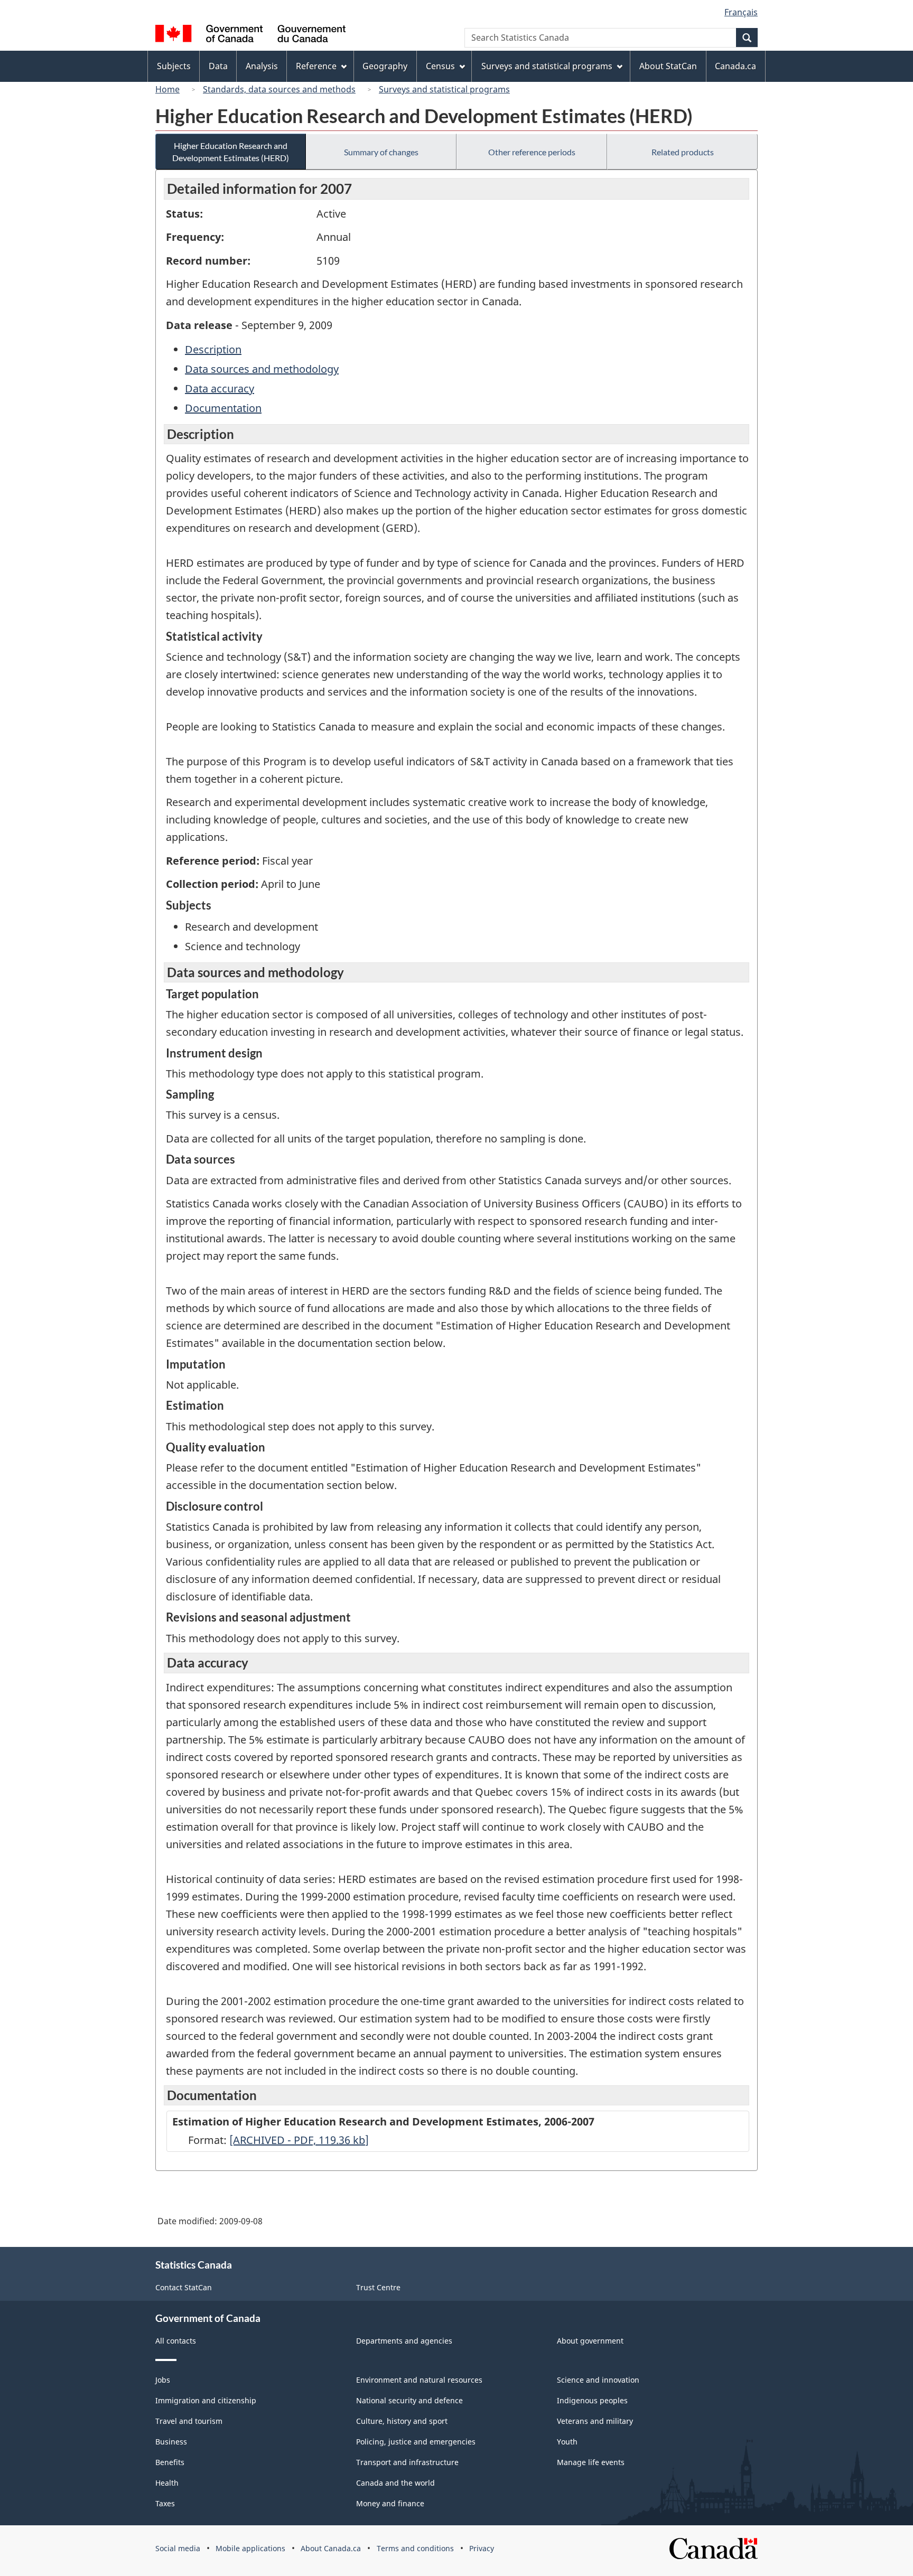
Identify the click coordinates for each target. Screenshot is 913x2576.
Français (741, 12)
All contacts (176, 2341)
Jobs (163, 2380)
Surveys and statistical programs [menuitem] (547, 66)
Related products (683, 152)
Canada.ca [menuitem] (735, 66)
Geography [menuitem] (385, 66)
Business (171, 2442)
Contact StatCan (184, 2287)
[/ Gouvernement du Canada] (250, 35)
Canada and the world (395, 2483)
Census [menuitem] (440, 66)
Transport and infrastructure (407, 2462)
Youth (567, 2442)
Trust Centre (378, 2287)
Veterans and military (595, 2421)
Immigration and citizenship (206, 2400)
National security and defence (409, 2400)
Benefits (170, 2462)
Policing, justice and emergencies (416, 2442)
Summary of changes (381, 152)
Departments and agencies (404, 2341)
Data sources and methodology (262, 369)
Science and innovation (598, 2380)
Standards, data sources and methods (279, 89)
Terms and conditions (415, 2548)
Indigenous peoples (592, 2400)
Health (167, 2483)
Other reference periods (532, 152)
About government (590, 2341)
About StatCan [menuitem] (668, 66)
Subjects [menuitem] (174, 66)
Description (213, 349)
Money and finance (390, 2503)
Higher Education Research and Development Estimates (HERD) (231, 152)
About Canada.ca (331, 2548)
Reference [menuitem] (316, 66)
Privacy (482, 2548)
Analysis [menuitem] (262, 66)
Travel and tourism (189, 2421)
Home (167, 89)
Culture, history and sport (402, 2421)
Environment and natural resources (419, 2380)
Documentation (223, 408)
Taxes (165, 2503)
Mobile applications (250, 2548)
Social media (178, 2548)
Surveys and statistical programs (444, 89)
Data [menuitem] (218, 66)
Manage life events (591, 2462)
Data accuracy (220, 388)
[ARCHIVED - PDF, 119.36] (299, 2140)
